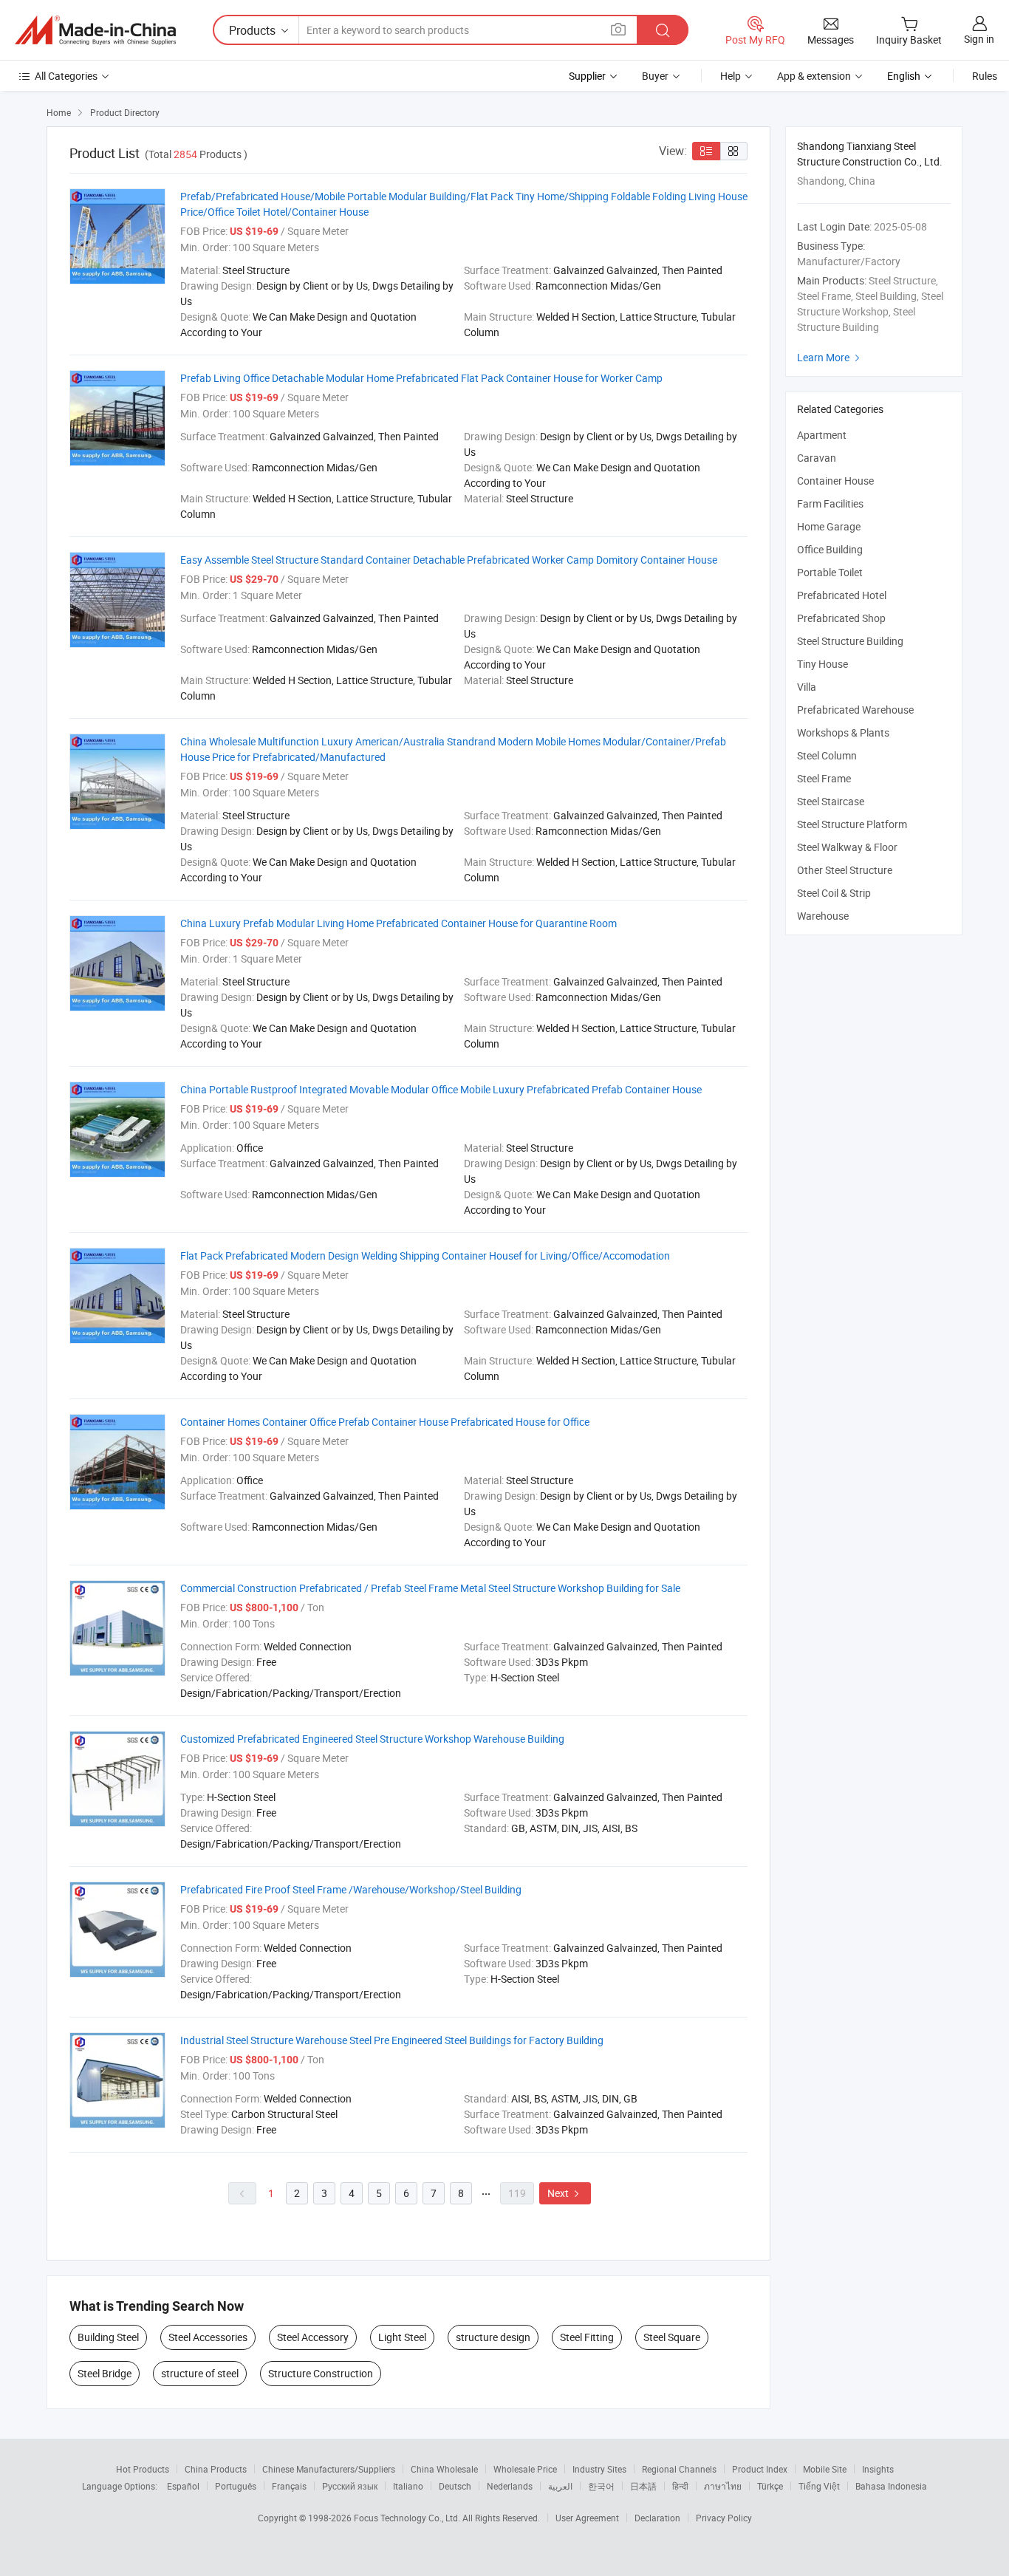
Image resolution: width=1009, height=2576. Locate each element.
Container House (835, 481)
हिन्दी (680, 2486)
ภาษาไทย (723, 2486)
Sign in (979, 39)
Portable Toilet (830, 572)
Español (183, 2486)
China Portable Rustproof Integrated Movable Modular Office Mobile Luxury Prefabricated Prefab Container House (441, 1089)
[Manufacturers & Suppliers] (95, 30)
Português (236, 2486)
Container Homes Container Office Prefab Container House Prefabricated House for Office (385, 1422)
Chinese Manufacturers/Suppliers (329, 2469)
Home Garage (829, 526)
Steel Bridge (105, 2373)
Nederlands (510, 2486)
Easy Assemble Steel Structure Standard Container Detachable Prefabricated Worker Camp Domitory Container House (449, 560)
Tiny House (822, 664)
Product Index (760, 2469)
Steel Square (672, 2337)
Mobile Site (825, 2469)
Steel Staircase (831, 801)
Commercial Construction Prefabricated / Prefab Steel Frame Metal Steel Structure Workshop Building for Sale (430, 1588)
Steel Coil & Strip (834, 893)
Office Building (830, 549)
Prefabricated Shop (841, 618)
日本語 (643, 2486)
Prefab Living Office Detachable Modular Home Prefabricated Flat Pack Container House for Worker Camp (421, 378)
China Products (216, 2469)
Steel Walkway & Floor (847, 847)
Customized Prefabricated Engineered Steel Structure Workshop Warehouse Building (372, 1739)
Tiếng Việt (819, 2486)
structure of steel (200, 2373)
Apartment (822, 435)
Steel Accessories (208, 2337)
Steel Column (827, 755)
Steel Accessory (313, 2337)
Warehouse (823, 916)
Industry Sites (599, 2469)
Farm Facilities (830, 503)
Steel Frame (824, 778)
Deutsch (455, 2486)
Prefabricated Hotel (842, 595)
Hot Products (143, 2469)
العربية (560, 2486)
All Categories (66, 76)
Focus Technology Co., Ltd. (408, 2518)
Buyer (655, 76)
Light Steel (402, 2337)
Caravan (817, 458)
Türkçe (770, 2486)
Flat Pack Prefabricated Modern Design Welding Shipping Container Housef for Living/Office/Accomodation (425, 1255)
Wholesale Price (525, 2469)
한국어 (601, 2486)
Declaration (657, 2518)
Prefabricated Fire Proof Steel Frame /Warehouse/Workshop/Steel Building (351, 1889)
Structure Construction (321, 2373)
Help (731, 76)
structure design (493, 2337)
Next (565, 2193)
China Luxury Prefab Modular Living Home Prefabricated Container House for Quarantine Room (399, 923)
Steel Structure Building (850, 641)
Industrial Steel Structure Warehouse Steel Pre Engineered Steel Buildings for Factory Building (392, 2040)
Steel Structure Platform (852, 824)
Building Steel (108, 2337)
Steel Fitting (587, 2337)
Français (289, 2486)
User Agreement (587, 2518)
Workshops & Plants (843, 732)
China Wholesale (444, 2469)
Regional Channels (679, 2469)
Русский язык (350, 2486)
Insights (878, 2469)
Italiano (408, 2486)
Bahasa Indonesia (891, 2486)
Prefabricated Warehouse (855, 710)
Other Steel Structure (845, 870)
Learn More (830, 357)
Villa (807, 687)
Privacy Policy (724, 2518)
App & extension (814, 76)
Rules (985, 76)
